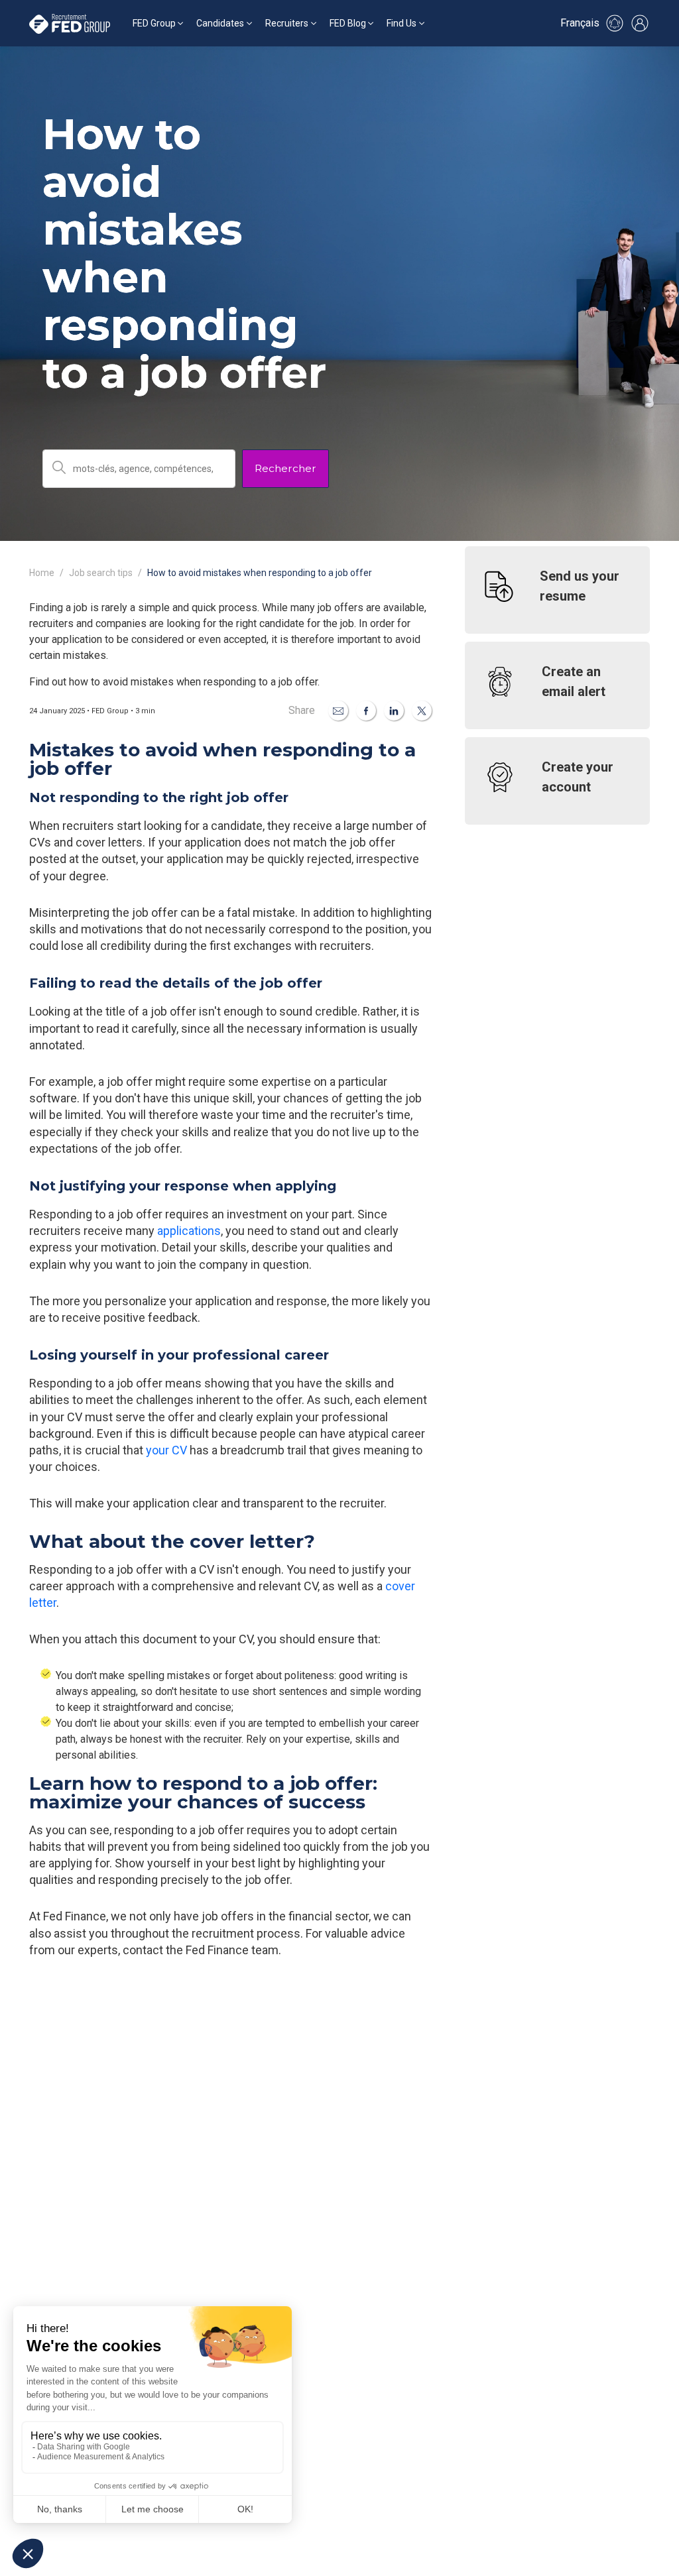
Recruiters (287, 23)
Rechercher (285, 468)
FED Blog (348, 23)
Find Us (401, 23)
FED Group (154, 23)
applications (189, 1231)
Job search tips (101, 573)
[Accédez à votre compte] (640, 23)
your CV (166, 1450)
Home (42, 573)
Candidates (220, 23)
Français (580, 23)
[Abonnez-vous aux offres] (615, 23)
